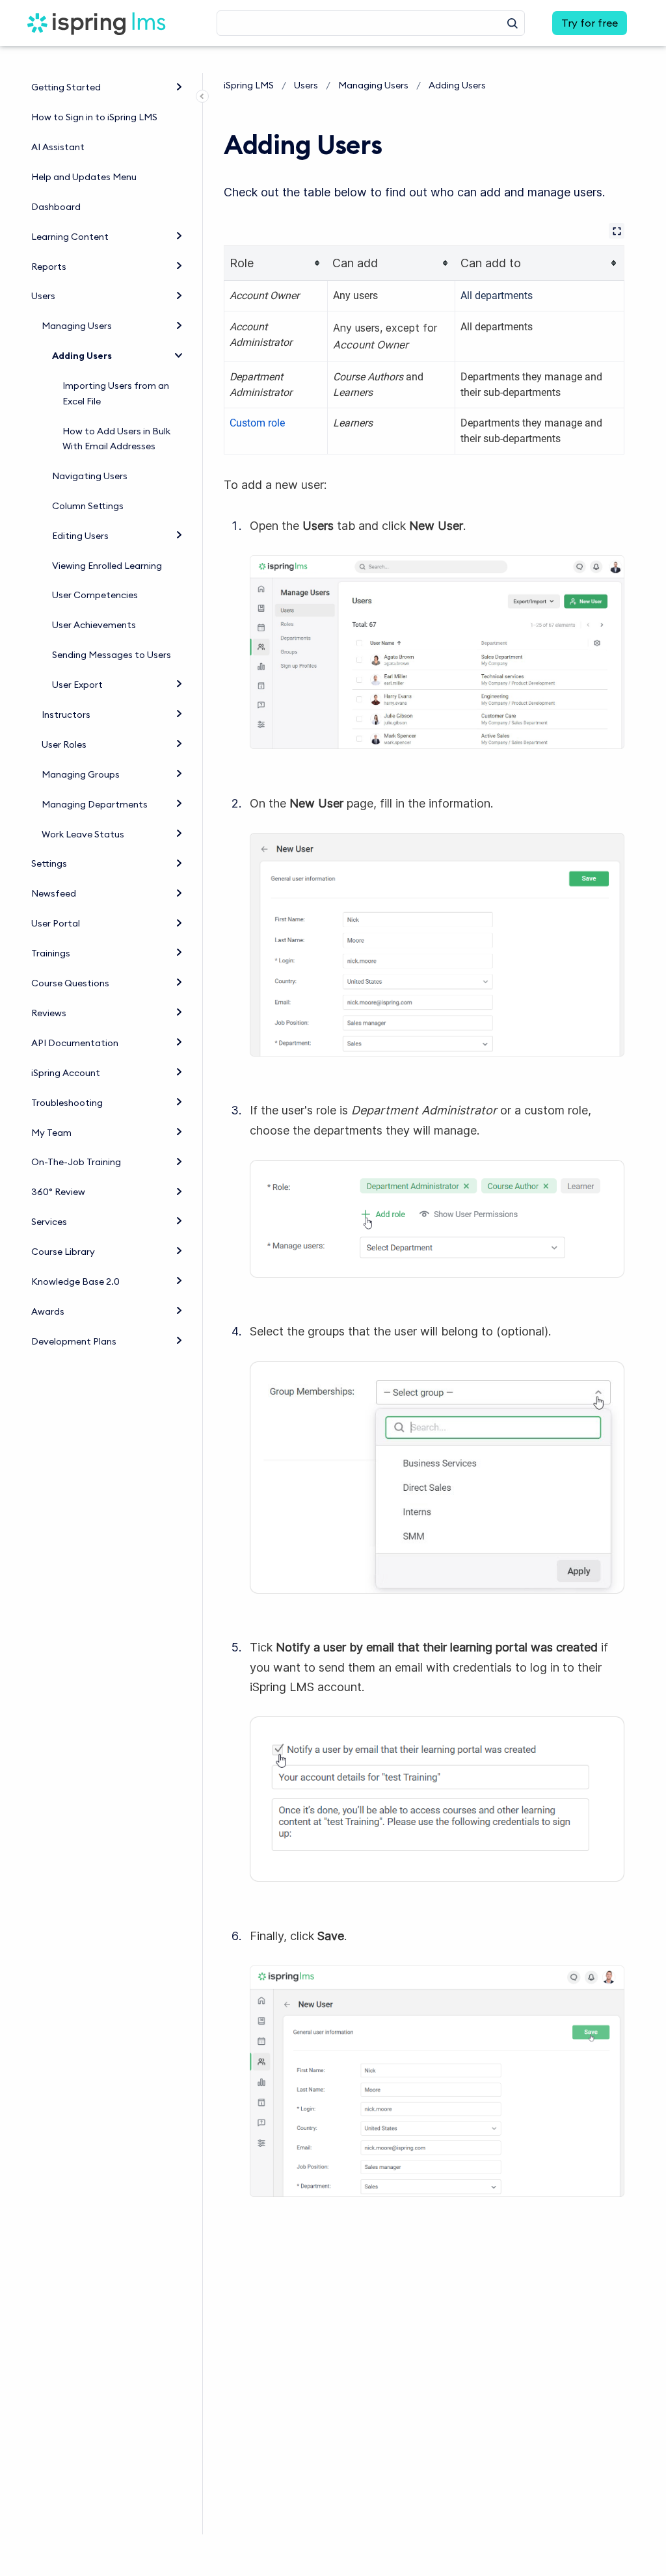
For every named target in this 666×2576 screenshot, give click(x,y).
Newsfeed (54, 893)
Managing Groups (81, 774)
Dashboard (56, 207)
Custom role (257, 423)
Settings (49, 863)
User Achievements (94, 625)
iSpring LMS (249, 85)
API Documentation (75, 1043)
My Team (51, 1133)
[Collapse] (179, 354)
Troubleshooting (67, 1103)
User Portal (56, 923)
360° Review (58, 1192)
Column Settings (88, 506)
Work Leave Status (83, 834)
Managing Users (77, 326)
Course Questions (70, 983)
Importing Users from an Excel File (116, 393)
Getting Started (66, 87)
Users (43, 296)
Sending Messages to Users (112, 655)
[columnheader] (276, 263)
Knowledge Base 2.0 (75, 1281)
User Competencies (95, 595)
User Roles (64, 744)
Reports (49, 267)
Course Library (63, 1252)
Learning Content (70, 237)
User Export (77, 685)
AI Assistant (58, 147)
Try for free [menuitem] (590, 23)
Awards (48, 1311)
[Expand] (179, 86)
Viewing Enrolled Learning (107, 566)
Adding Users (82, 356)
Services (49, 1222)
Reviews (49, 1013)
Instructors (66, 715)
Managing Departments (95, 804)
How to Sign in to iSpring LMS (94, 117)
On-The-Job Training (76, 1162)
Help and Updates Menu (84, 177)
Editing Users (80, 536)
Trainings (51, 953)
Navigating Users (90, 476)
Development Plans (74, 1341)
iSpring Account (66, 1073)
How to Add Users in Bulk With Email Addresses (116, 439)
